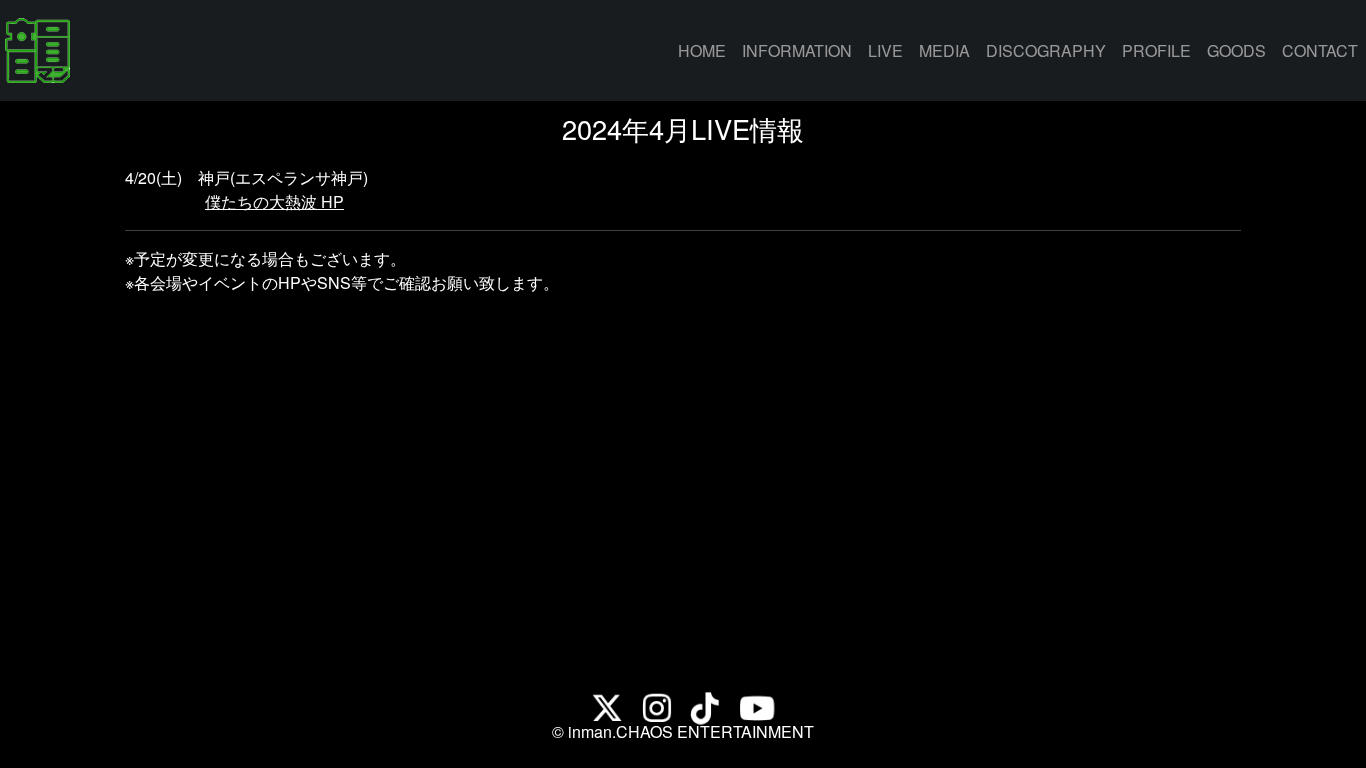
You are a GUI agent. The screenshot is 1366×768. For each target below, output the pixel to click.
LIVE (885, 50)
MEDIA (944, 50)
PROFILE (1156, 50)
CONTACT (1320, 50)
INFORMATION (797, 50)
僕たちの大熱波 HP (274, 201)
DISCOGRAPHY (1046, 50)
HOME (706, 50)
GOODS (1236, 50)
